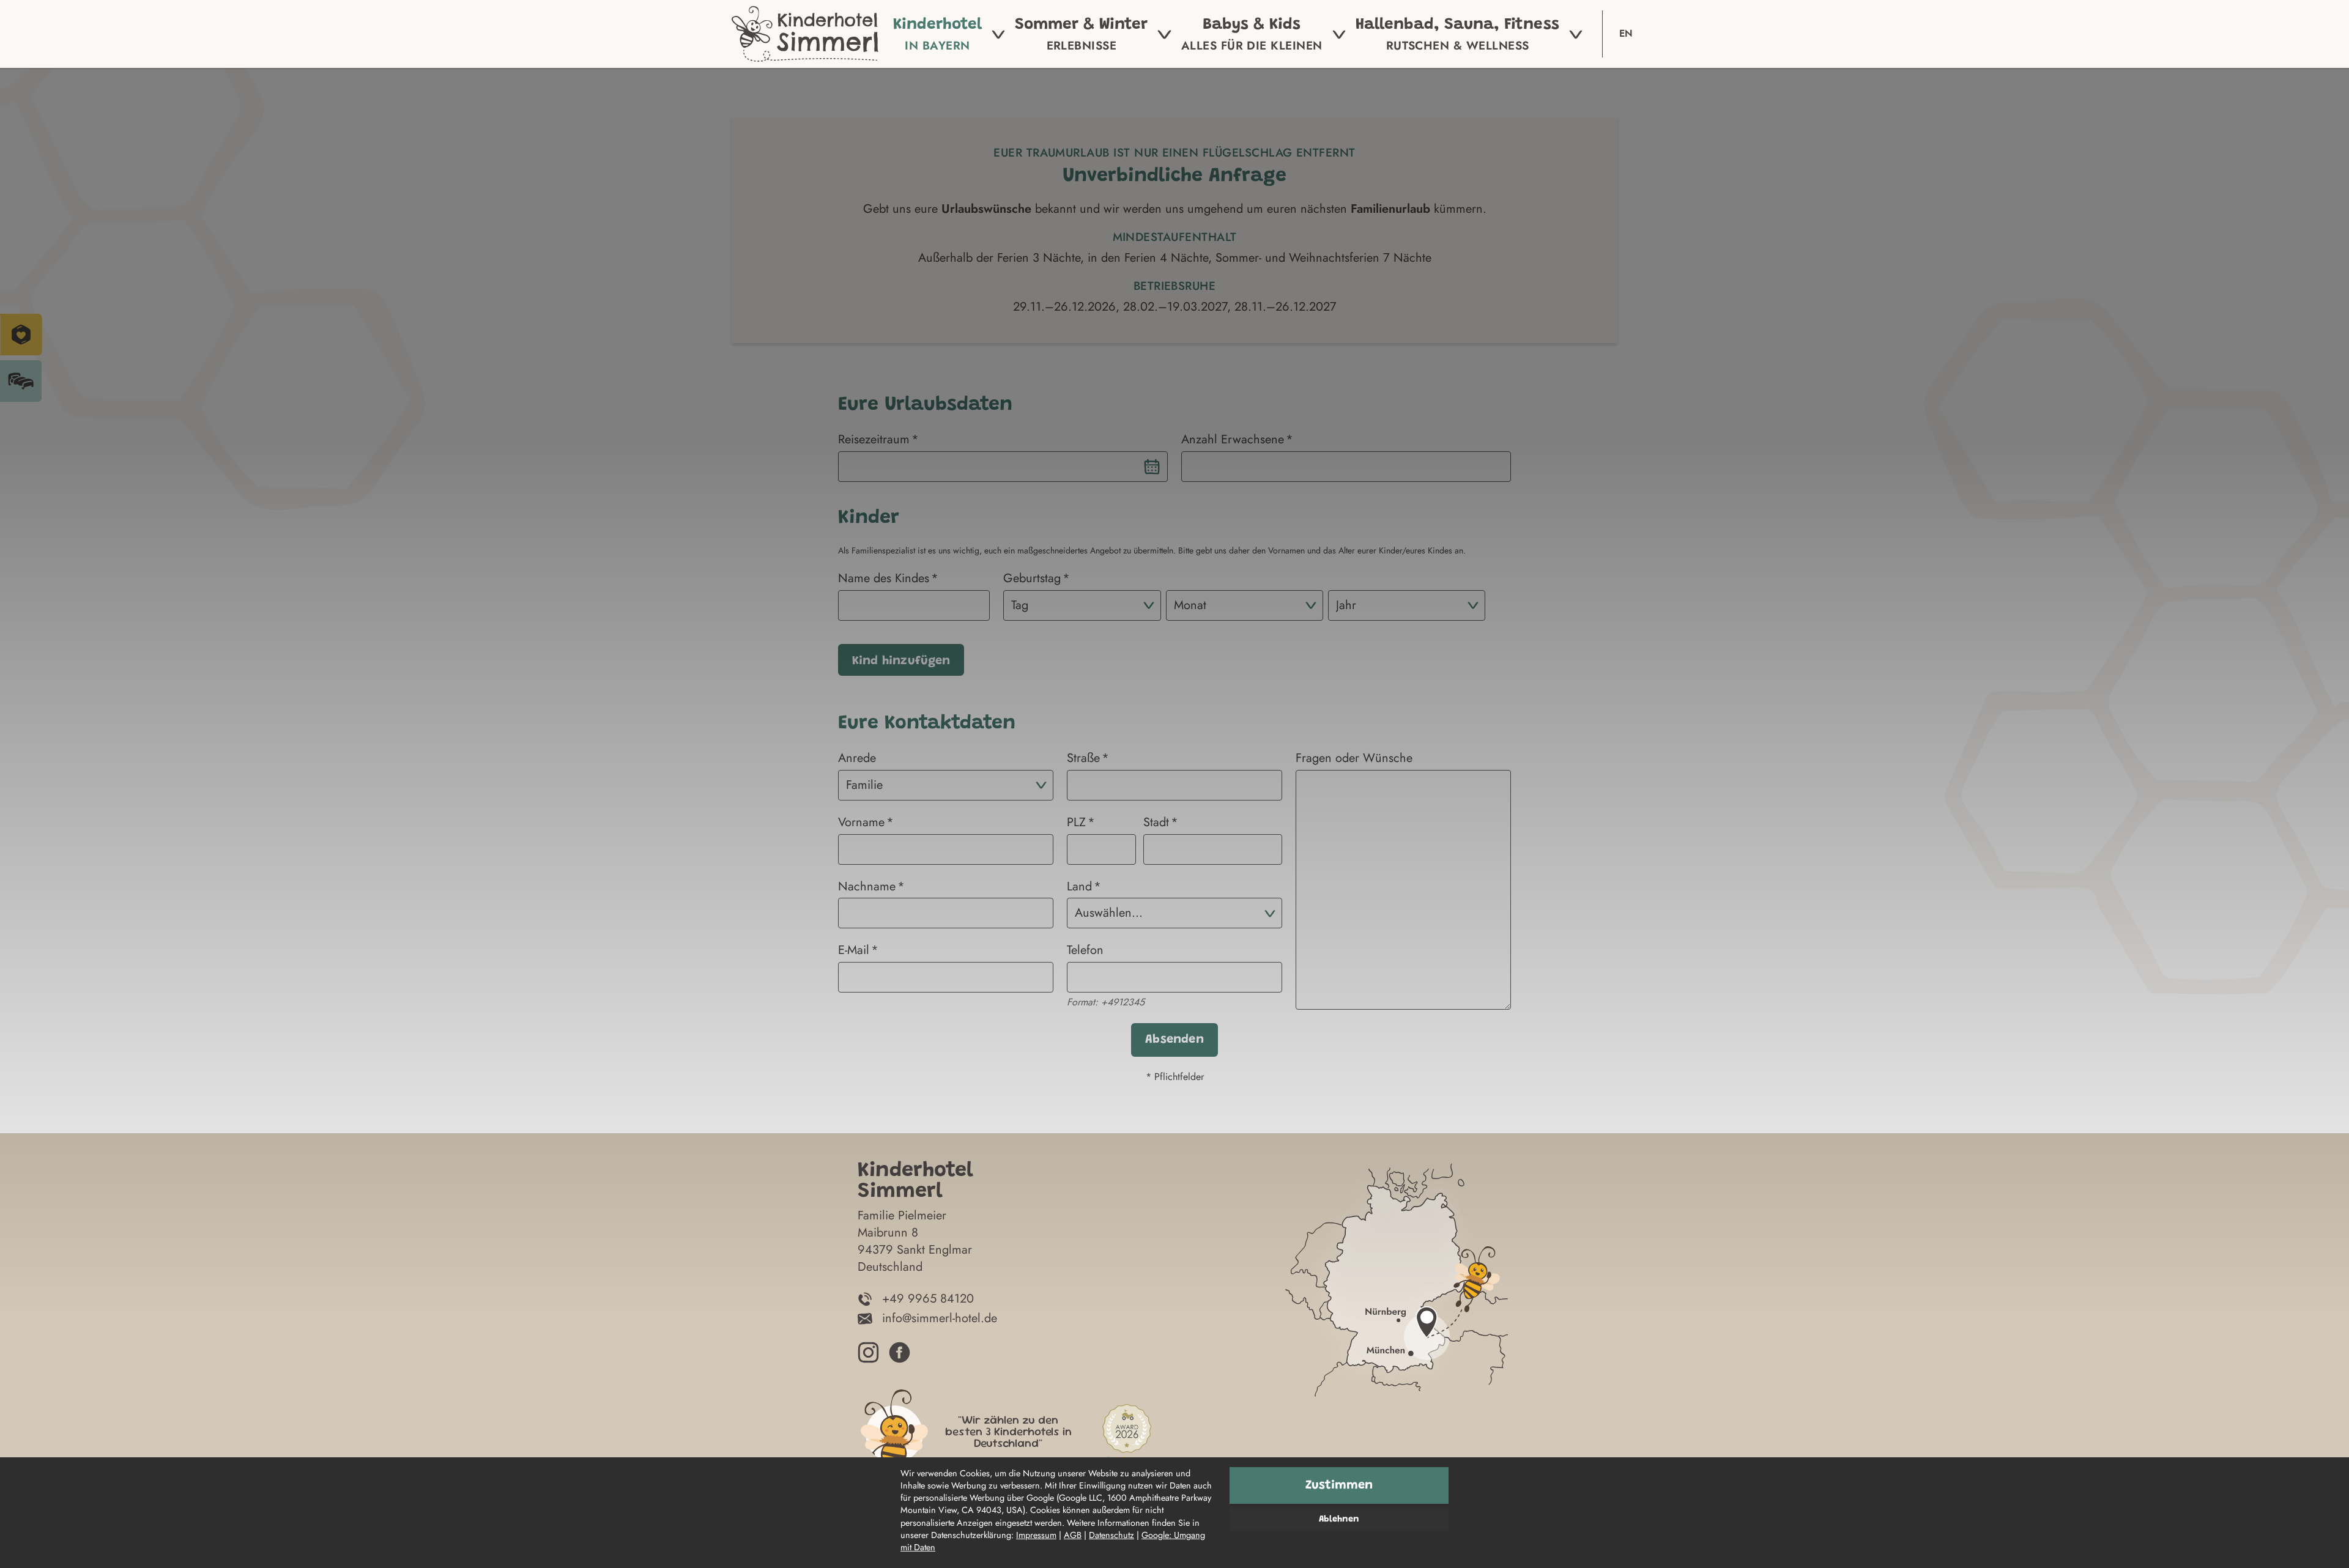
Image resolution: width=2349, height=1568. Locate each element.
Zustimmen (1339, 1485)
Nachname (867, 887)
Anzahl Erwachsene (1233, 440)
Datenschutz (1111, 1535)
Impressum (1036, 1535)
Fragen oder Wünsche (1354, 758)
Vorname (861, 823)
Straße (1083, 758)
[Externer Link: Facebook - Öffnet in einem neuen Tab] (900, 1352)
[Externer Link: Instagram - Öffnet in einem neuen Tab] (868, 1352)
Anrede (857, 758)
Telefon (1085, 950)
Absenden (1174, 1040)
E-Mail (854, 950)
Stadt (1156, 823)
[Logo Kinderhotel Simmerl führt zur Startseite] (805, 34)
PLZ (1076, 823)
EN (1626, 33)
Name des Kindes (884, 579)
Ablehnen (1339, 1519)
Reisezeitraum (874, 440)
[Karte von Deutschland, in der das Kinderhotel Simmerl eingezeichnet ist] (1397, 1315)
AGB (1073, 1535)
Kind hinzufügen (901, 661)
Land (1079, 887)
